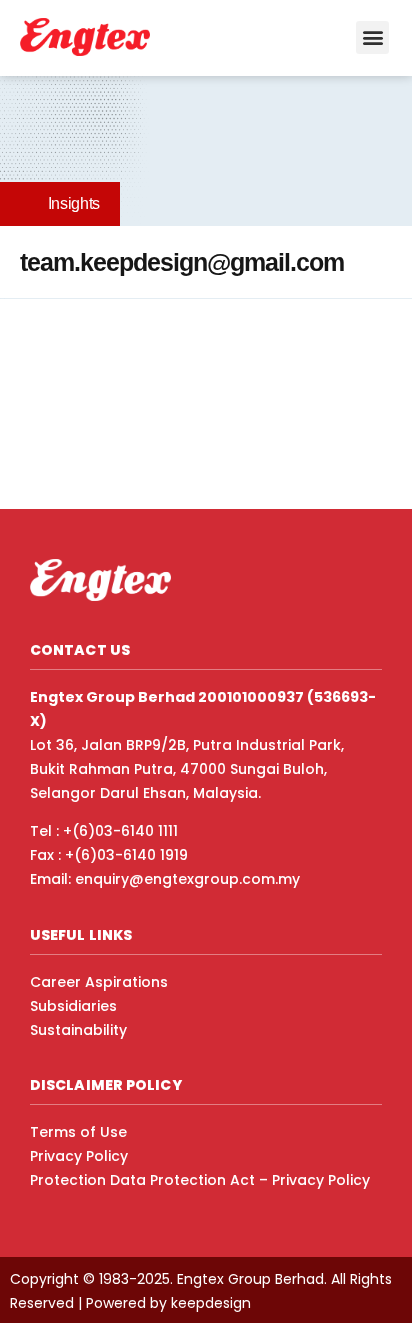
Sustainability (78, 1030)
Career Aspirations (99, 982)
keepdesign (211, 1303)
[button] (372, 37)
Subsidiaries (73, 1006)
